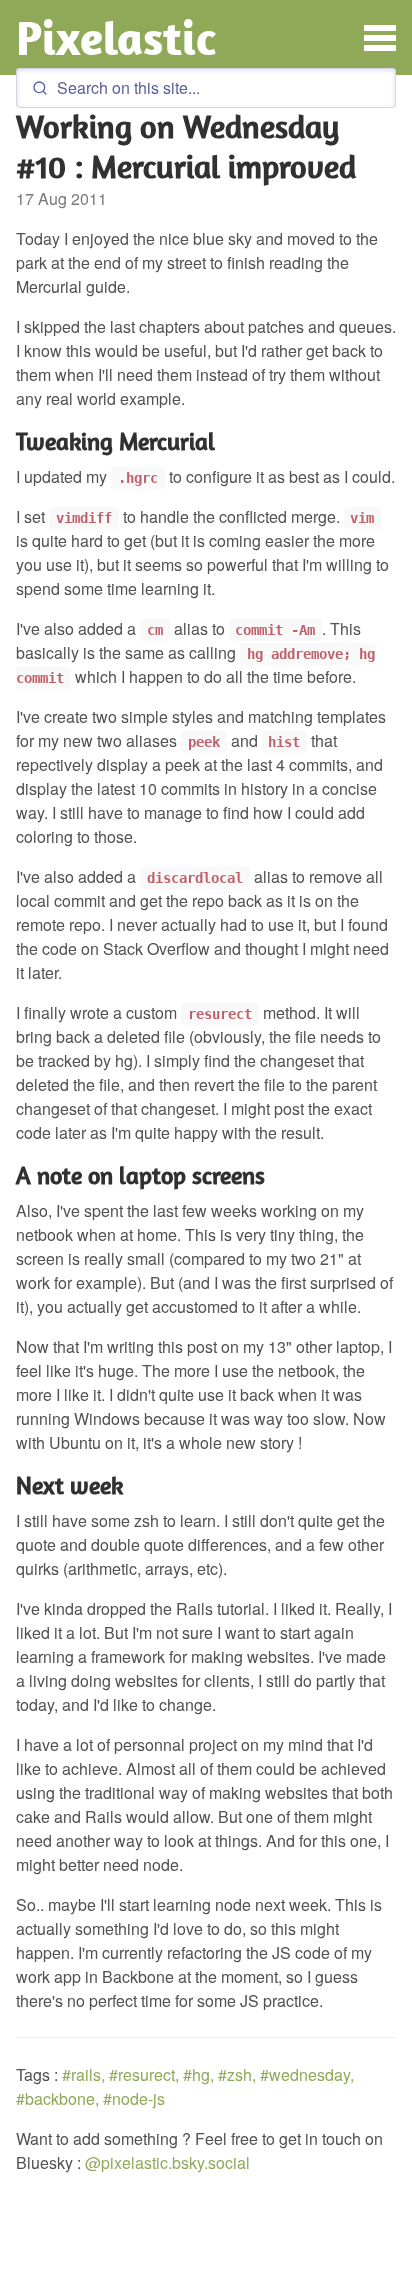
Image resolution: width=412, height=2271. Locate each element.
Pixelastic (116, 37)
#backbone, (57, 2098)
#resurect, (144, 2074)
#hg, (198, 2074)
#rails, (83, 2074)
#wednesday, (307, 2074)
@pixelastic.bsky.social (167, 2162)
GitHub (265, 2261)
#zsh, (237, 2074)
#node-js (134, 2098)
